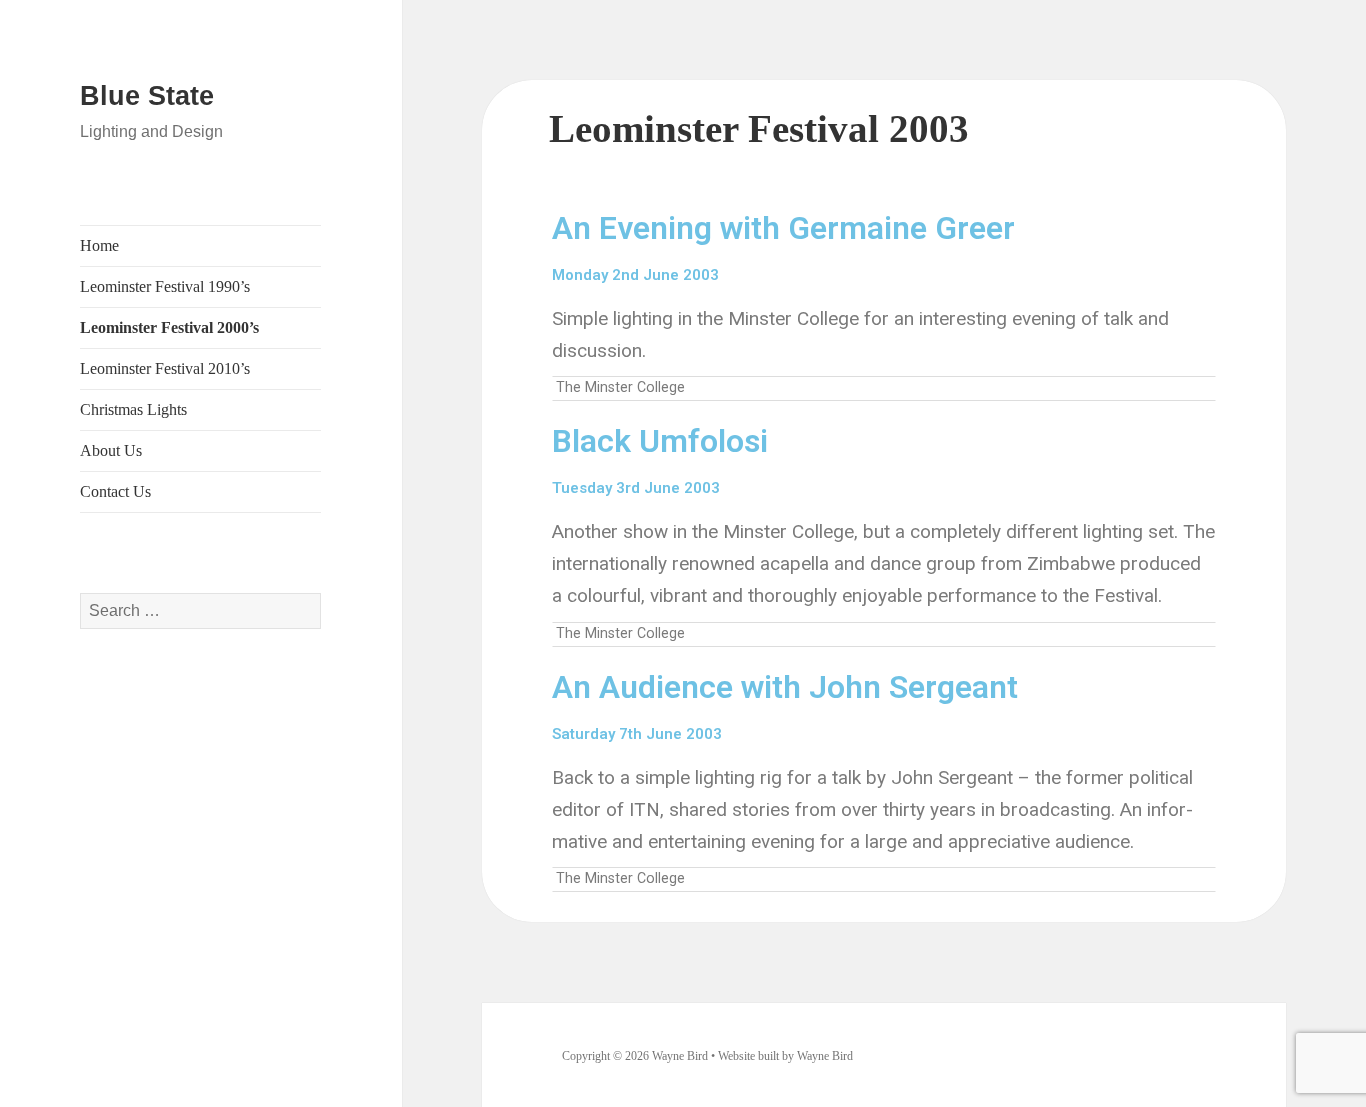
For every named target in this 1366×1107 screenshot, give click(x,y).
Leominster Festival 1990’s (165, 286)
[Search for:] (200, 610)
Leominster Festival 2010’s (165, 368)
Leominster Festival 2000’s (169, 327)
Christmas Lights (133, 409)
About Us (111, 450)
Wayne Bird (825, 1056)
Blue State (147, 96)
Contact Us (115, 491)
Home (99, 245)
